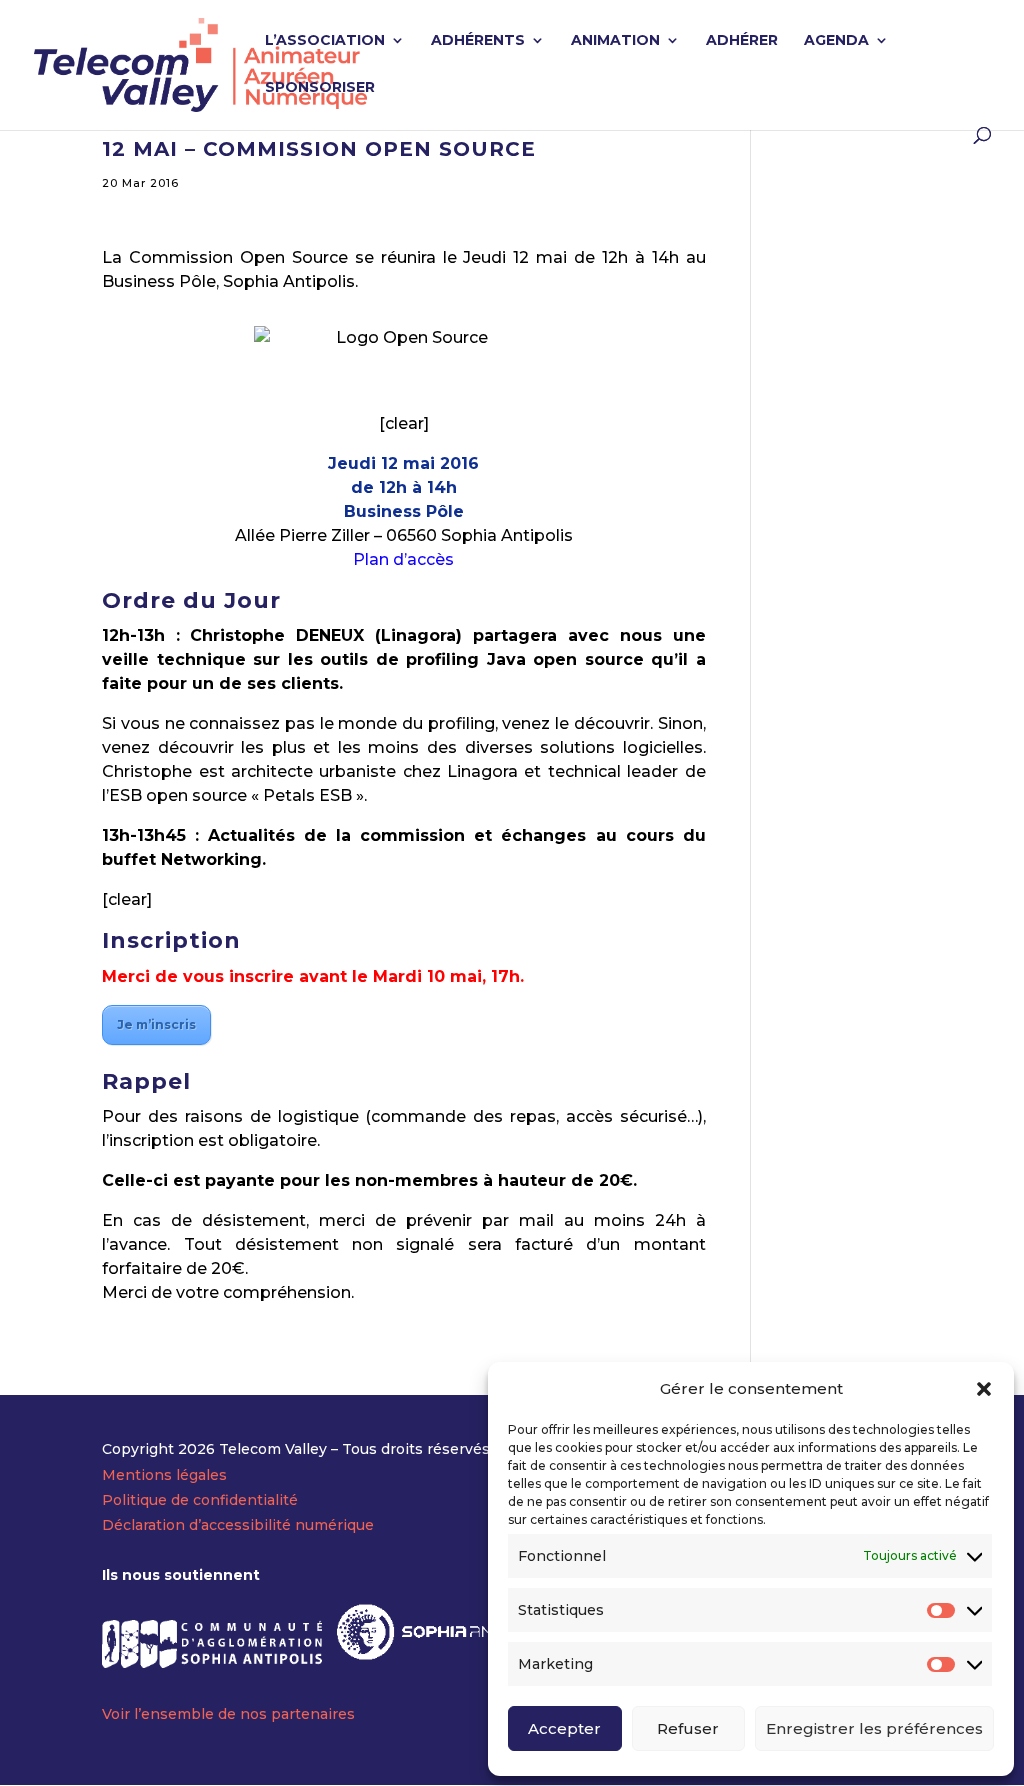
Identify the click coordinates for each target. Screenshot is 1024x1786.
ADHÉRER (742, 41)
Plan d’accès (403, 559)
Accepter (564, 1728)
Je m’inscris (156, 1024)
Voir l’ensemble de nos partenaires (228, 1714)
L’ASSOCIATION (325, 41)
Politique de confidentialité (200, 1500)
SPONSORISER (320, 88)
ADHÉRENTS (478, 41)
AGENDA (836, 41)
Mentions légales (164, 1475)
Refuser (688, 1728)
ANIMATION (615, 41)
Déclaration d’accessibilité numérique (238, 1525)
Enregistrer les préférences (874, 1728)
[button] (984, 1389)
